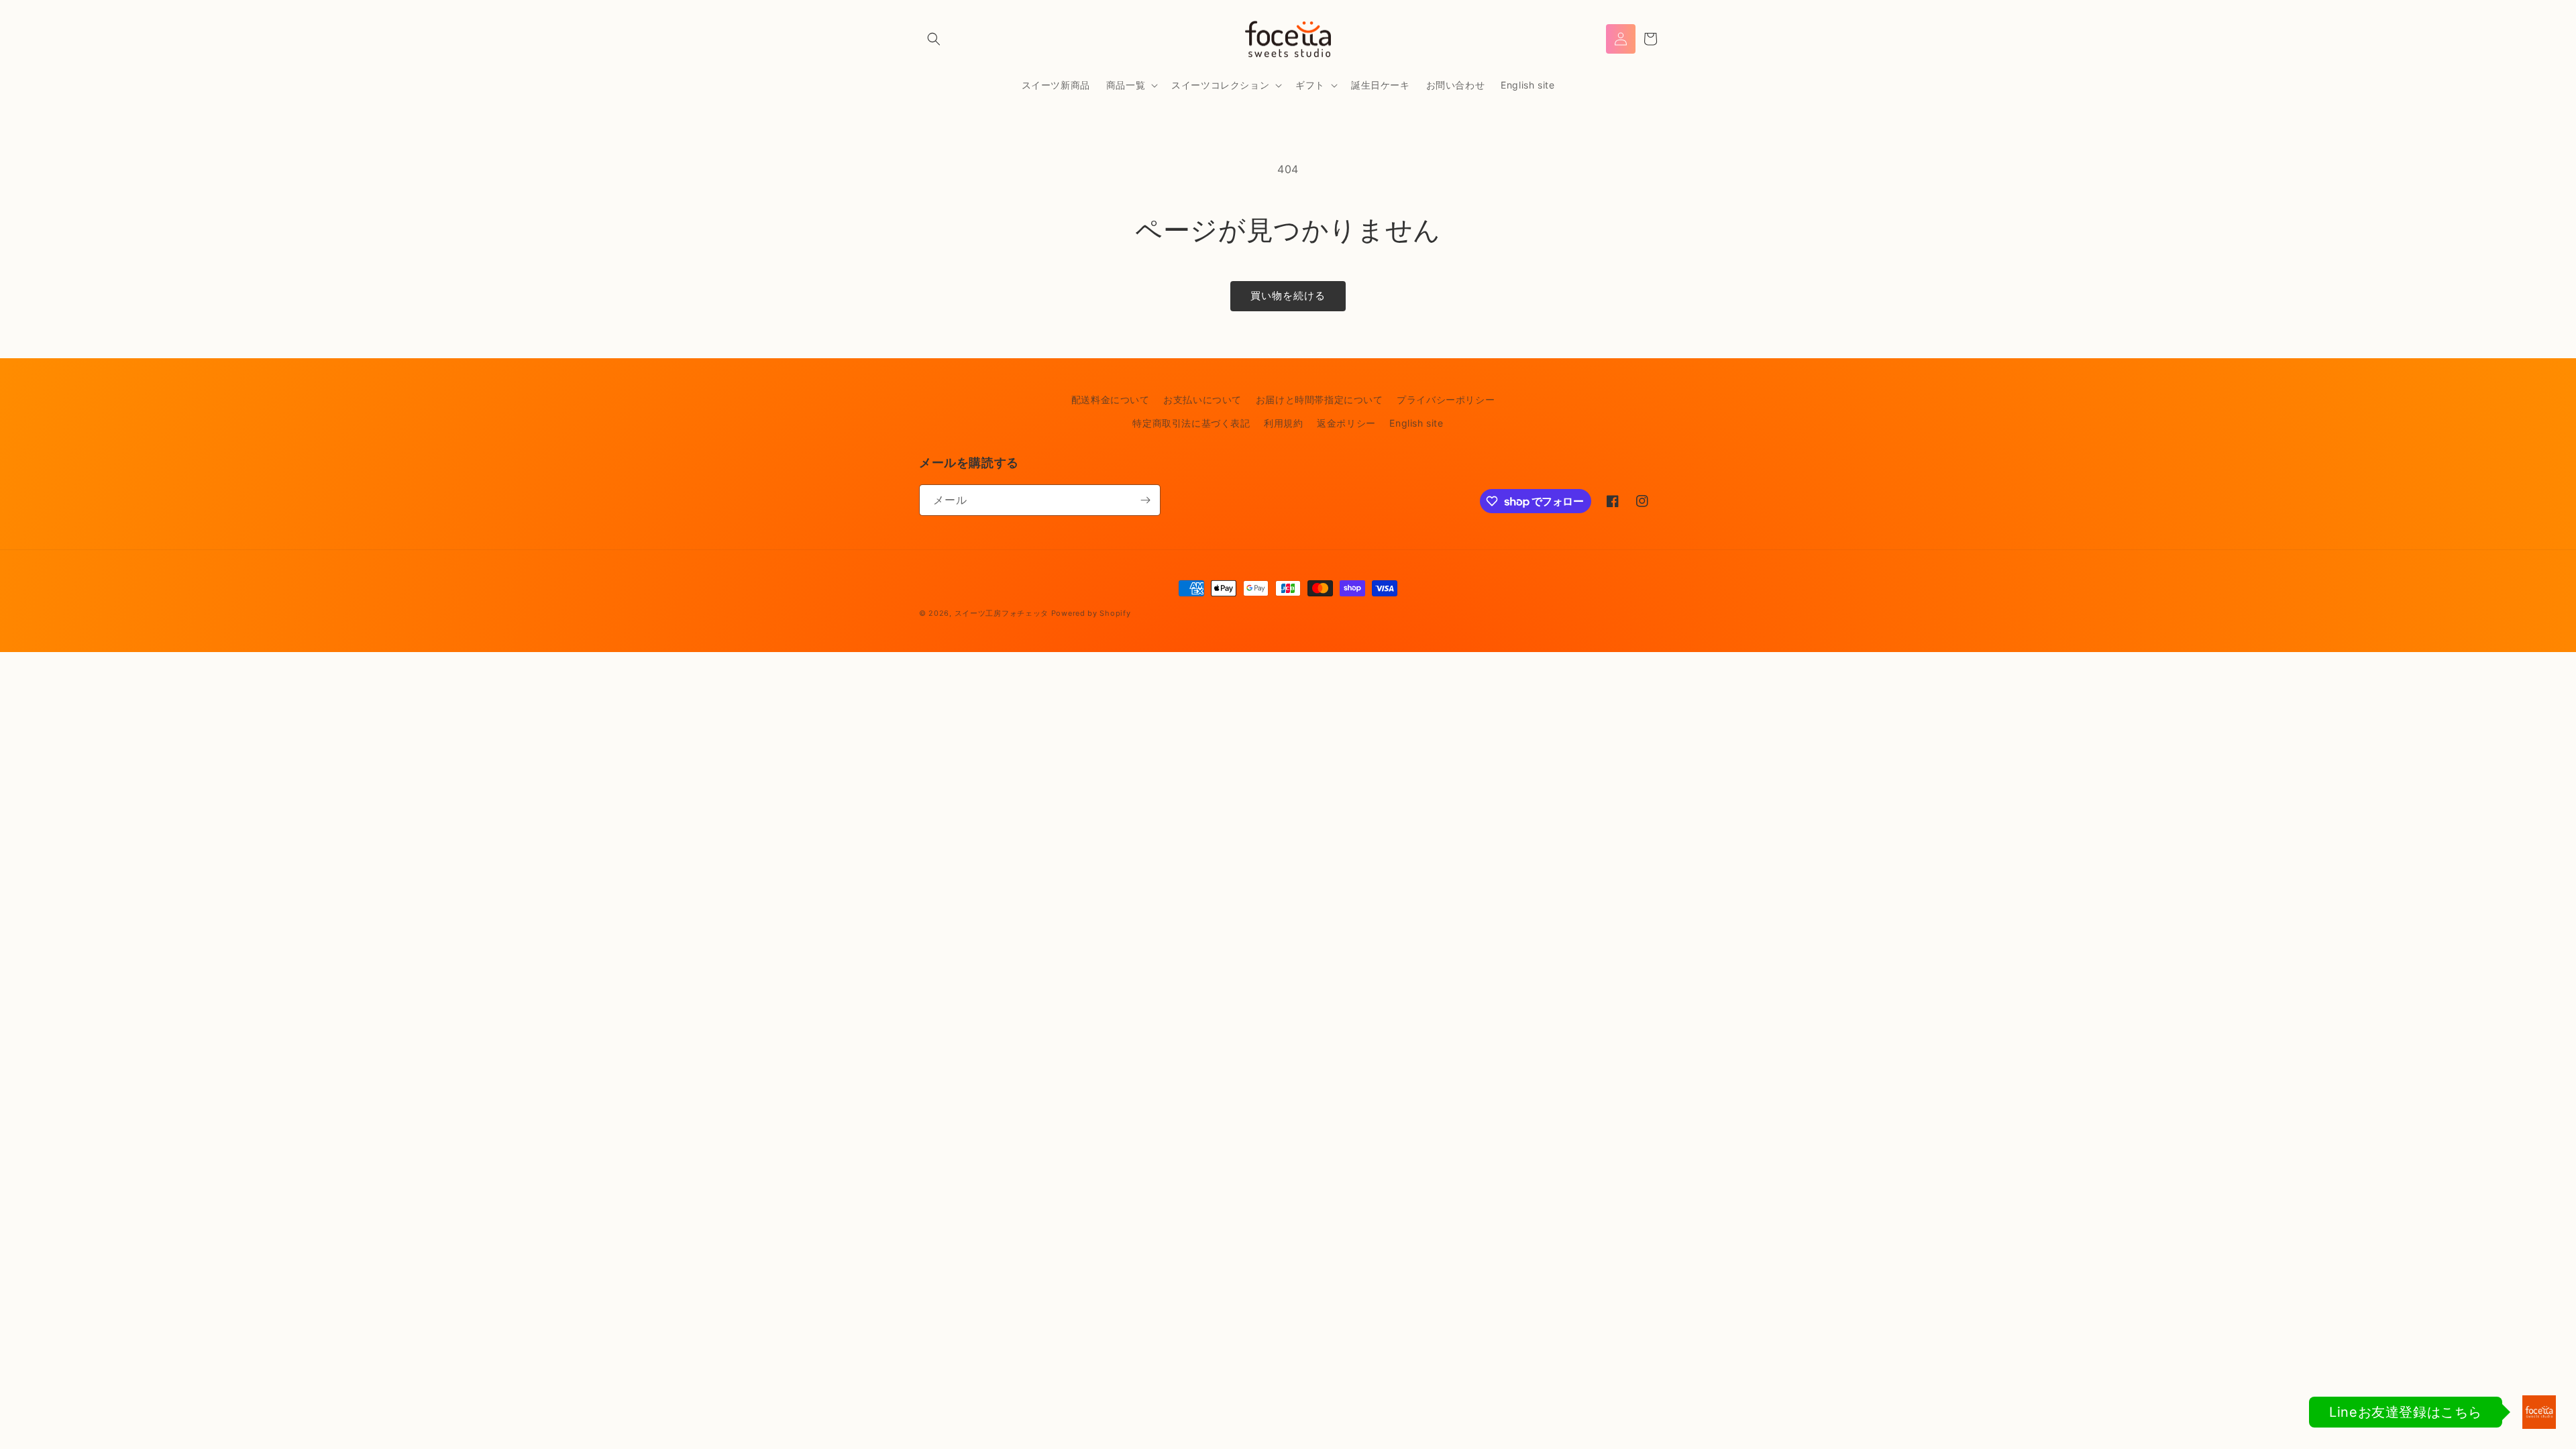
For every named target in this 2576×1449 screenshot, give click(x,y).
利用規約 (1283, 423)
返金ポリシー (1346, 423)
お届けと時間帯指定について (1320, 399)
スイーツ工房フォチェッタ (1002, 613)
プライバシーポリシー (1446, 399)
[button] (934, 39)
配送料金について (1111, 399)
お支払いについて (1202, 399)
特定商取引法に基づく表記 (1191, 423)
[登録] (1145, 500)
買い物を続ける (1288, 296)
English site (1416, 423)
